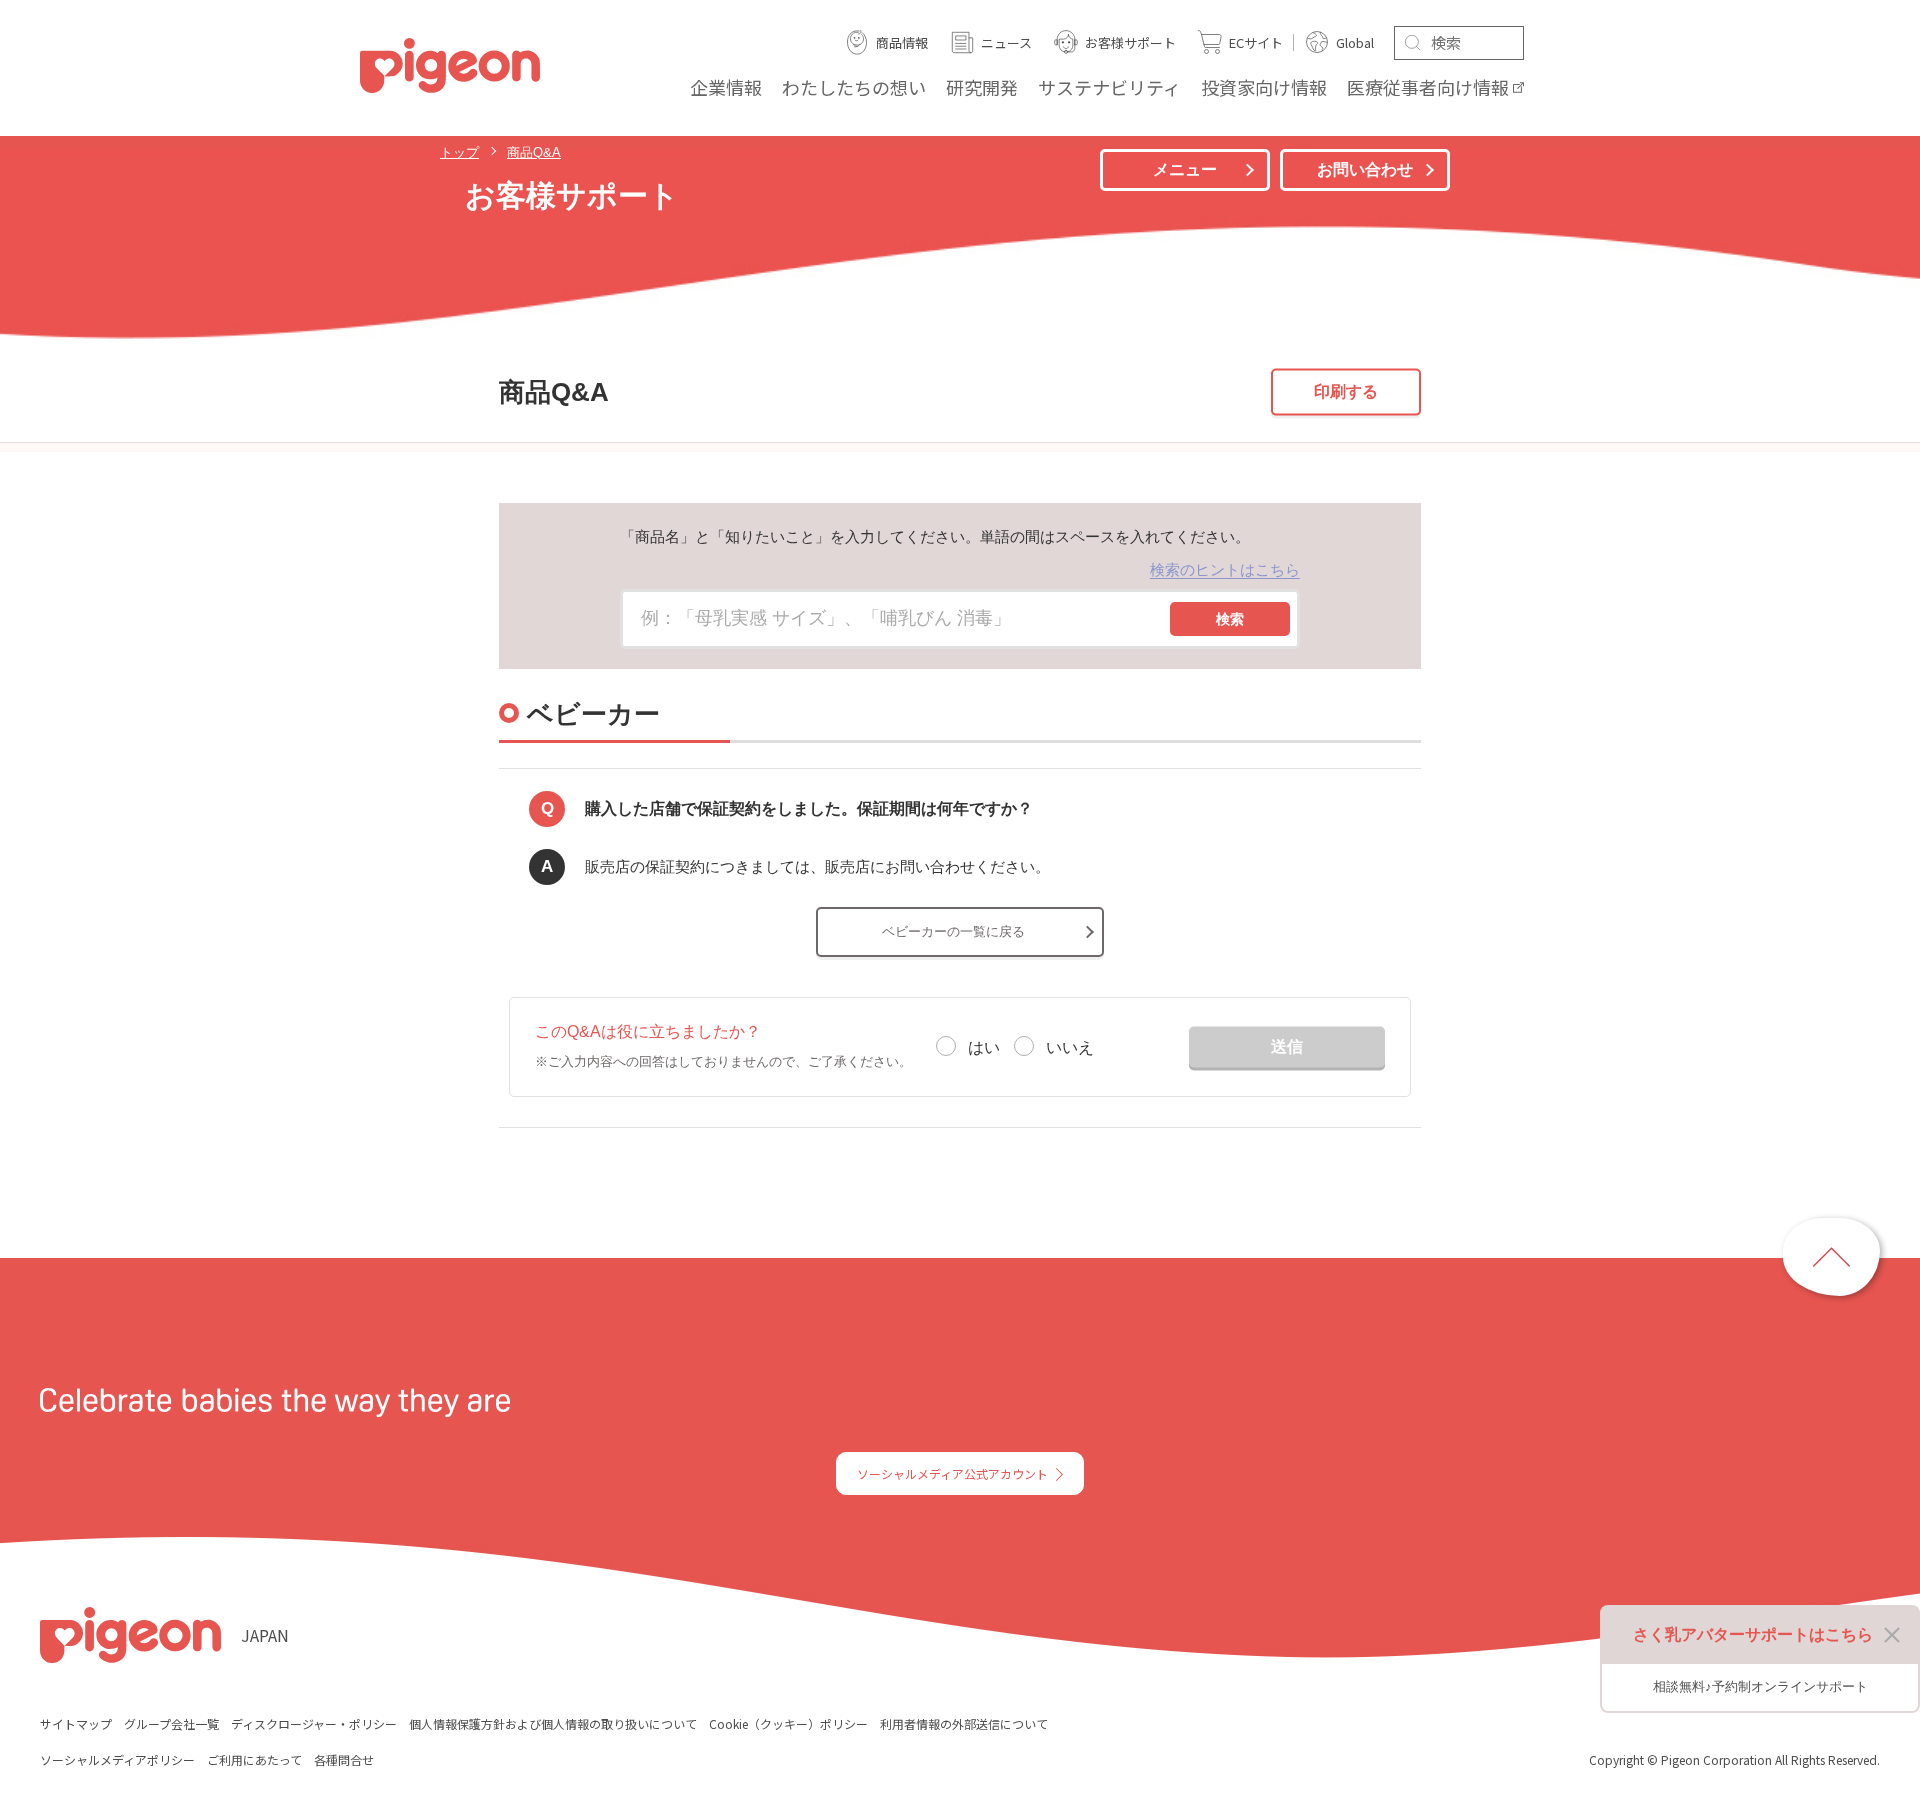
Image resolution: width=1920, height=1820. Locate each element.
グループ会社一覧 (171, 1723)
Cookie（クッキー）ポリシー (788, 1723)
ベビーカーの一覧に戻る (953, 931)
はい (984, 1047)
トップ (459, 152)
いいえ (1070, 1047)
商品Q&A (534, 152)
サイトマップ (76, 1723)
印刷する (1346, 391)
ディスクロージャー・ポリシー (314, 1723)
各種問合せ (344, 1759)
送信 (1287, 1045)
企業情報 (726, 87)
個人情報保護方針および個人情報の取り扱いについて (553, 1723)
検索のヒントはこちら (1225, 569)
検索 (1230, 619)
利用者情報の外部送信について (964, 1723)
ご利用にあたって (254, 1759)
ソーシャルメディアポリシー (117, 1759)
